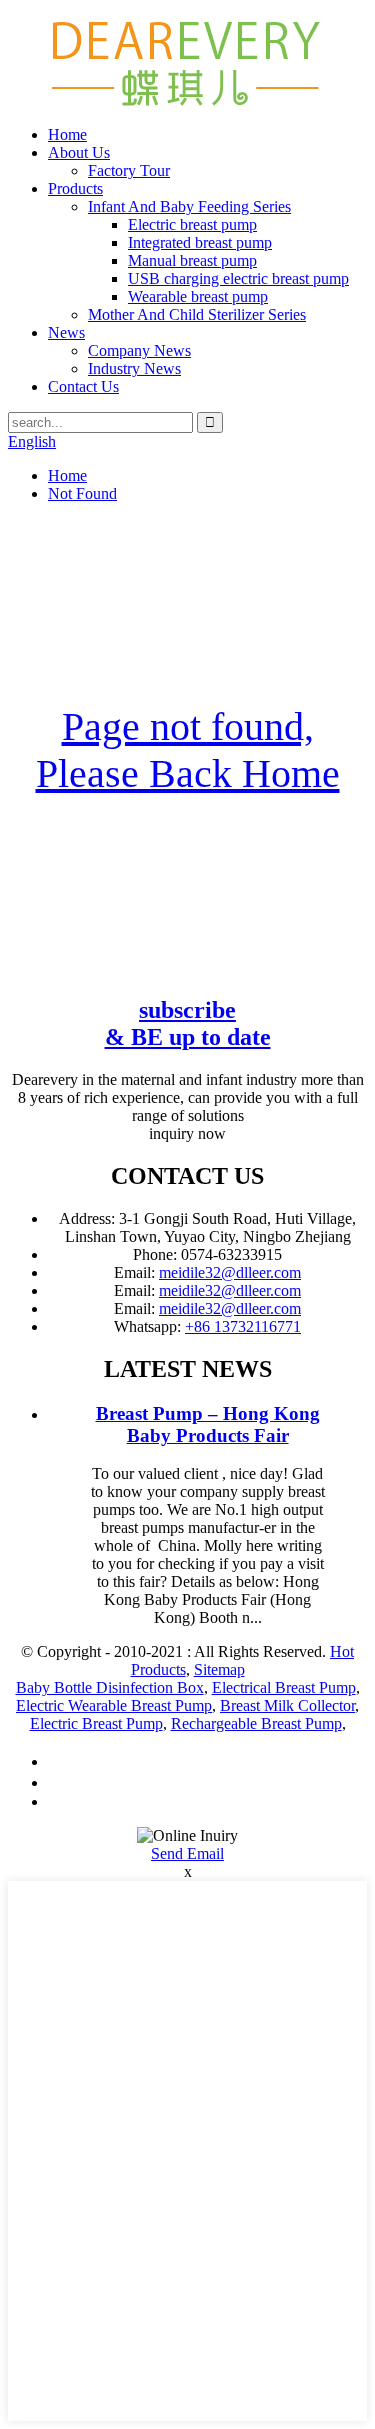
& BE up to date (188, 1023)
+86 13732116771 (243, 1326)
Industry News (134, 368)
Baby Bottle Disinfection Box (110, 1687)
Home (67, 134)
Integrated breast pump (200, 242)
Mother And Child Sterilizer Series (197, 314)
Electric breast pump (192, 224)
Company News (139, 350)
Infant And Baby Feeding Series (189, 206)
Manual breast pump (192, 260)
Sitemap (219, 1669)
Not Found (82, 493)
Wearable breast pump (198, 296)
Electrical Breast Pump (284, 1687)
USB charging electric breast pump (238, 278)
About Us (79, 152)
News (66, 332)
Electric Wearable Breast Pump (114, 1705)
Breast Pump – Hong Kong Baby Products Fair (208, 1424)
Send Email (187, 1853)
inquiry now (187, 1133)
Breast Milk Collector (287, 1705)
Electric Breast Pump (96, 1723)
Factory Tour (129, 170)
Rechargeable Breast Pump (256, 1723)
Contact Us (83, 386)
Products (75, 188)
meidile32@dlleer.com (230, 1272)
